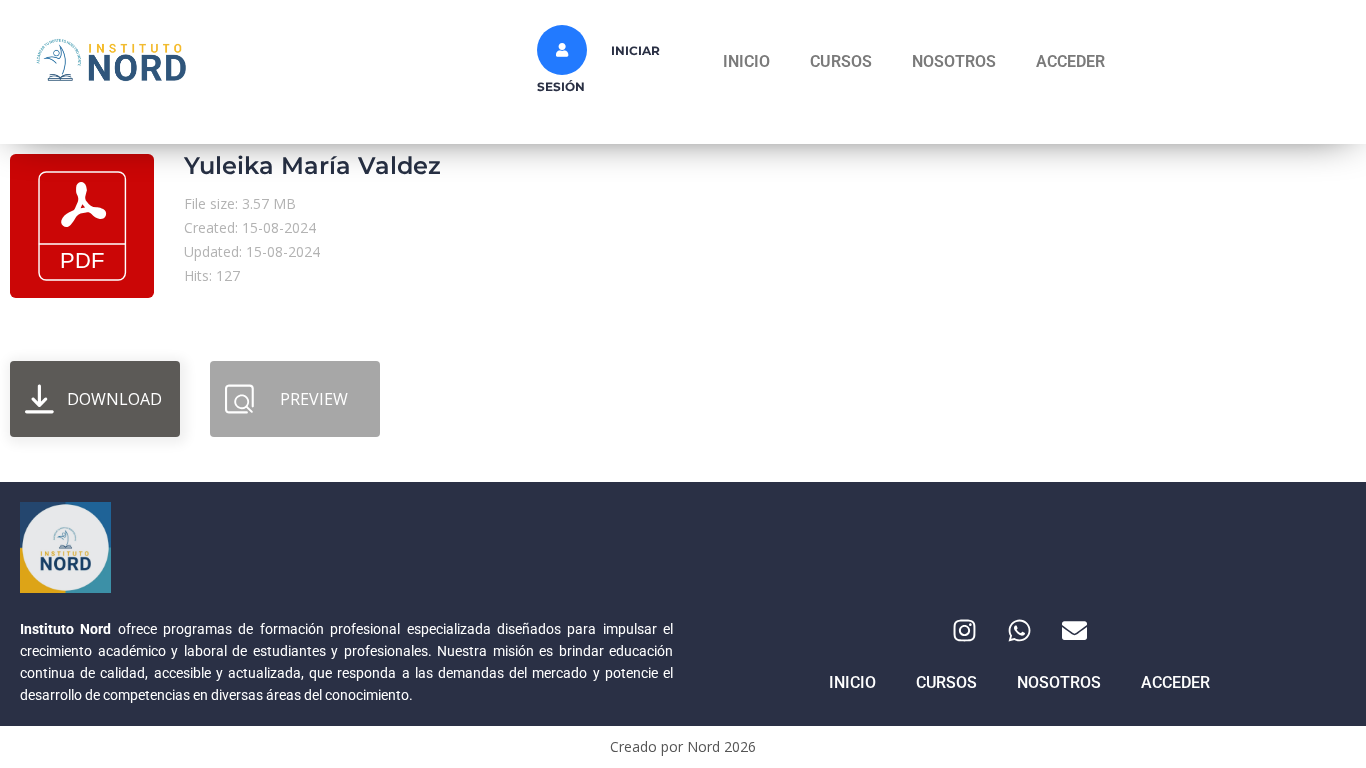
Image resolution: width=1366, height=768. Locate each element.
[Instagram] (965, 630)
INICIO (746, 61)
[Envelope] (1075, 630)
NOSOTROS (954, 61)
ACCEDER (1070, 61)
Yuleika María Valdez (312, 165)
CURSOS (841, 61)
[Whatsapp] (1020, 630)
